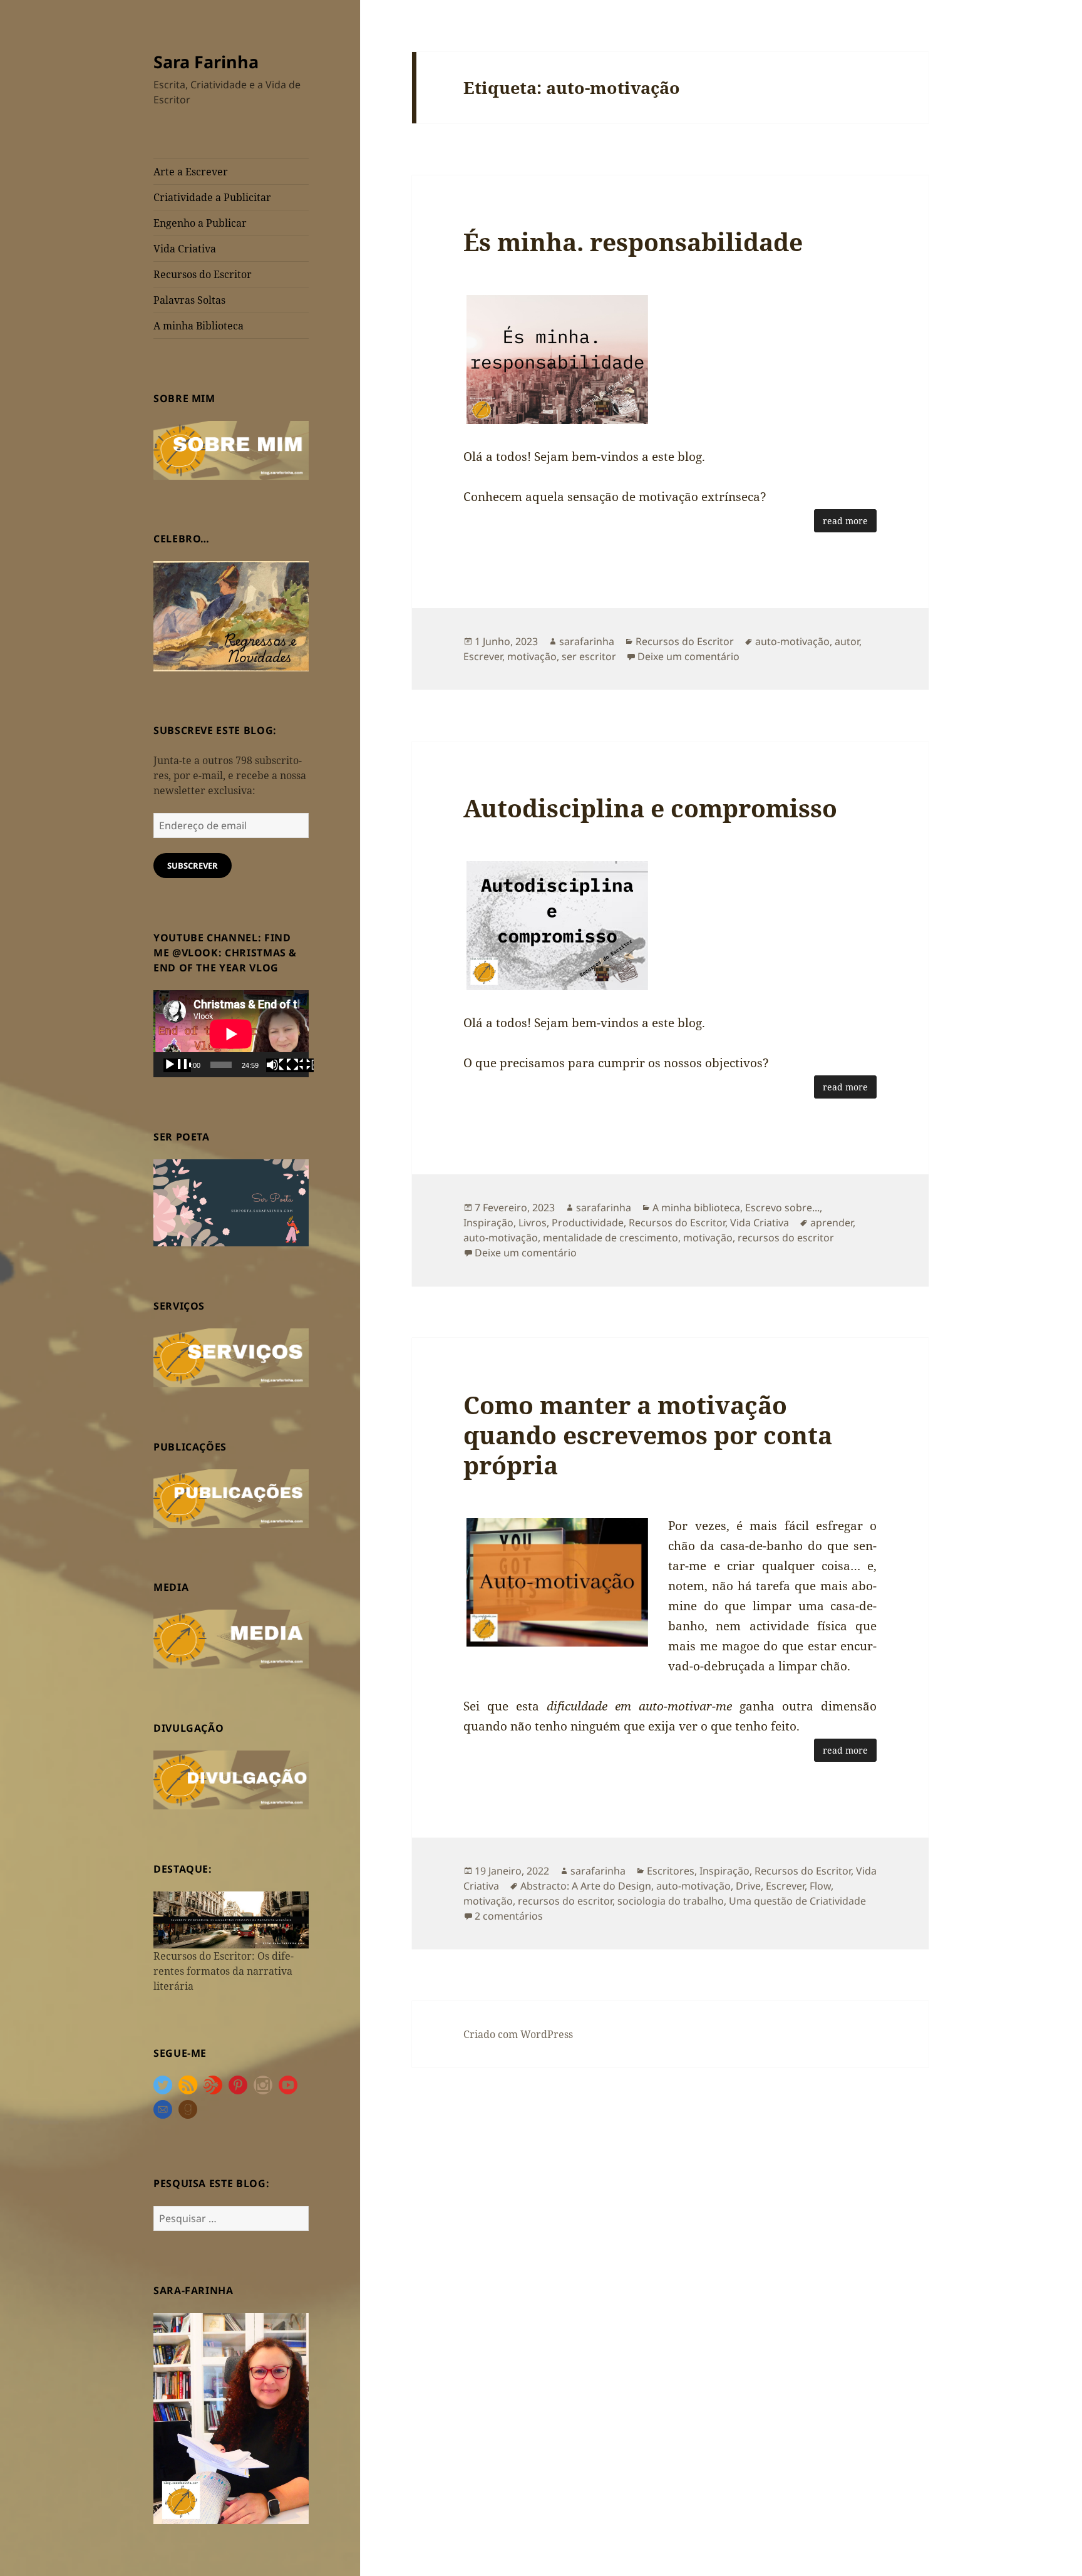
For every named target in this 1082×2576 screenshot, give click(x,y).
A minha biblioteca (696, 1208)
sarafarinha (587, 641)
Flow (820, 1886)
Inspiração (488, 1223)
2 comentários (509, 1916)
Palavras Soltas (189, 300)
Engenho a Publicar (200, 223)
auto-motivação (792, 641)
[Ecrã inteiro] (300, 1065)
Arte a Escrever (191, 172)
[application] (231, 1034)
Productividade (588, 1223)
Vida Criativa (185, 249)
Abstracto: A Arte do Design (586, 1886)
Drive (748, 1886)
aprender (832, 1223)
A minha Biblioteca (198, 326)
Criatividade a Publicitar (212, 197)
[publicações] (231, 1497)
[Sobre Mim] (231, 449)
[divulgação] (231, 1779)
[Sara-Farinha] (231, 2418)
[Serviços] (231, 1357)
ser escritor (589, 656)
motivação (532, 656)
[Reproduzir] (177, 1065)
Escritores (671, 1871)
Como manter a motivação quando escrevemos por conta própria (648, 1435)
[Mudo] (280, 1065)
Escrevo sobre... (782, 1208)
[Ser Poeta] (231, 1202)
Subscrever (193, 866)
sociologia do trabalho (671, 1901)
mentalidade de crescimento (611, 1238)
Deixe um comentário (688, 656)
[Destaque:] (231, 1919)
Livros (533, 1223)
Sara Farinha (206, 62)
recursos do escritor (786, 1238)
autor (847, 641)
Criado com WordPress (518, 2034)
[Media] (231, 1638)
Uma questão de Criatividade (797, 1901)
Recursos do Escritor (203, 274)
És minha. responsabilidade (633, 241)
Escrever (483, 656)
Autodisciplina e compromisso (650, 808)
